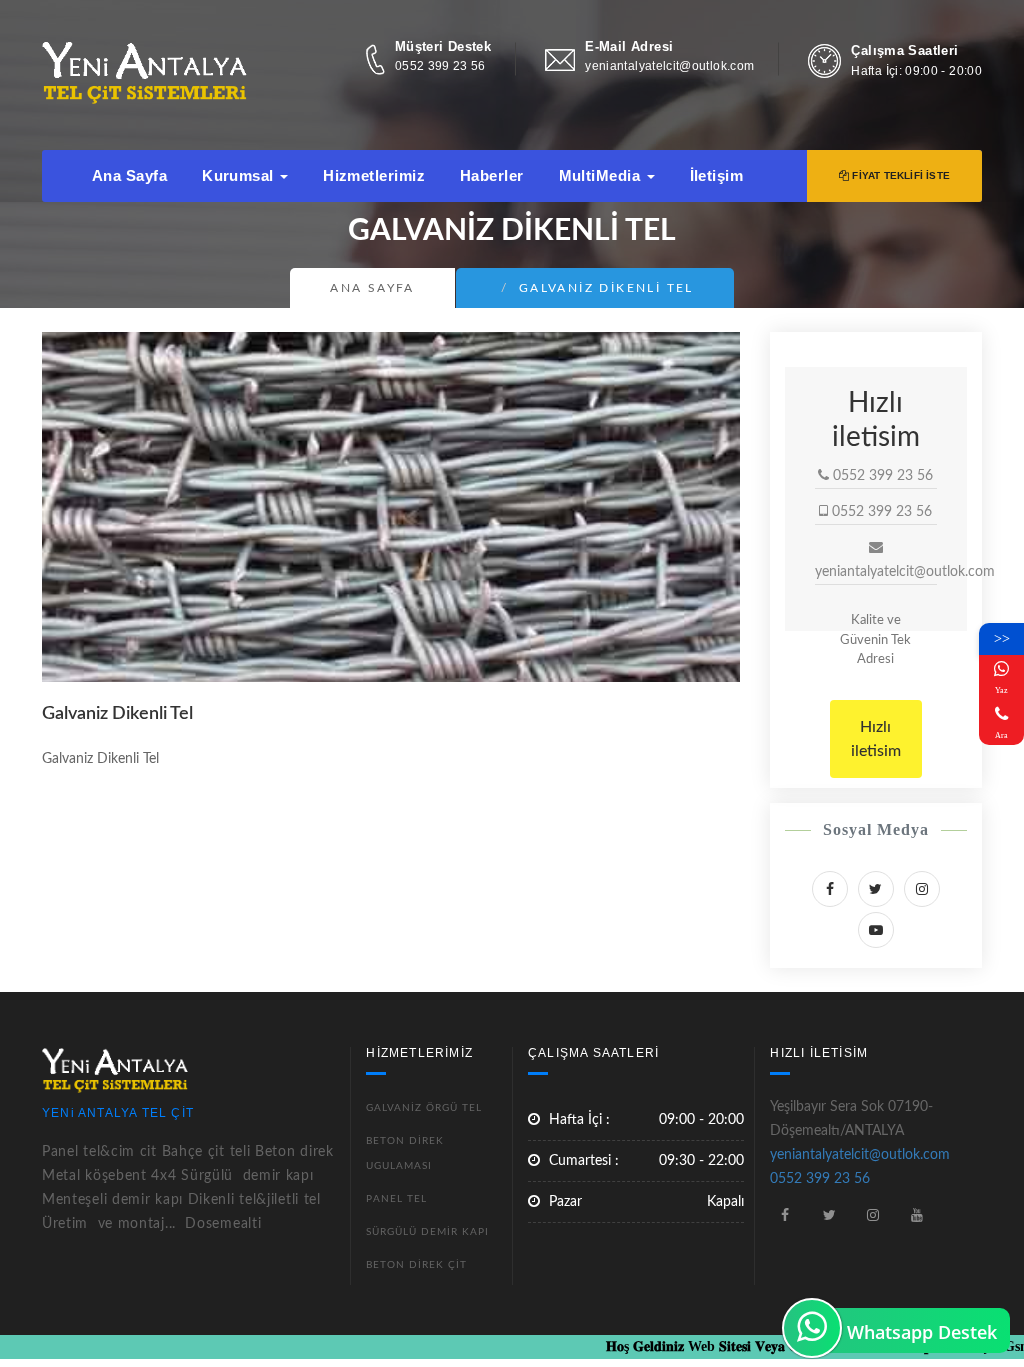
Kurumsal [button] (240, 175)
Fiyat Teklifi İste (899, 175)
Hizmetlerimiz (374, 175)
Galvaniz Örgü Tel (424, 1108)
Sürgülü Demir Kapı (427, 1232)
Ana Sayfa (129, 175)
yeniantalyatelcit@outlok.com (669, 66)
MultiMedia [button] (602, 175)
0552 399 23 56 (440, 66)
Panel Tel (396, 1199)
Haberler (492, 175)
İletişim (717, 175)
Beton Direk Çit (416, 1265)
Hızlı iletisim (876, 739)
